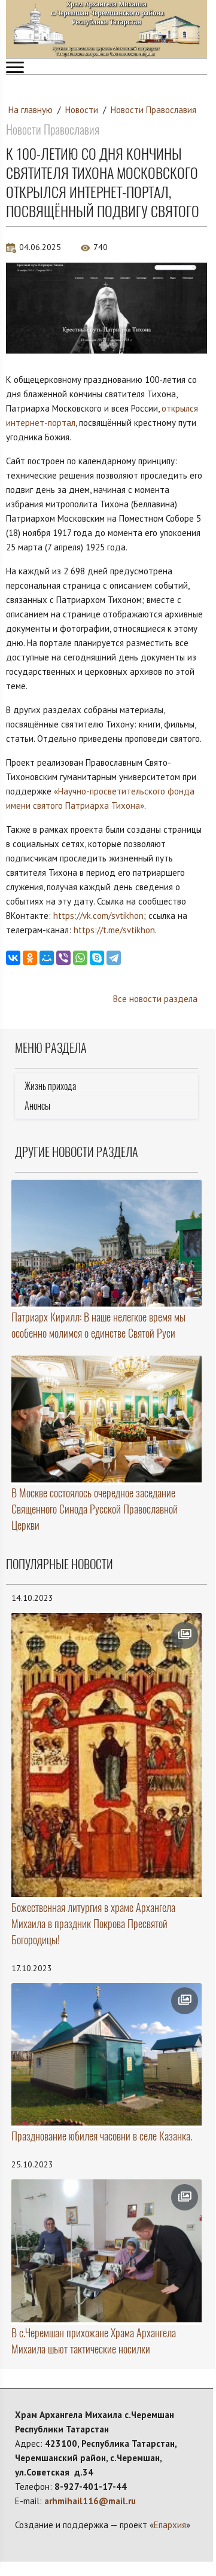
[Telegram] (114, 958)
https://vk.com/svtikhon (98, 916)
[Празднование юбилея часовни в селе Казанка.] (107, 2055)
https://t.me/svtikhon (114, 930)
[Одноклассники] (30, 958)
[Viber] (63, 958)
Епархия (170, 2525)
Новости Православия (153, 110)
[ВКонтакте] (13, 958)
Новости (82, 110)
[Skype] (97, 958)
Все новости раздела (155, 999)
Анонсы (37, 1106)
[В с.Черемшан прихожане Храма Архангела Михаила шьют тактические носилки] (107, 2251)
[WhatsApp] (80, 958)
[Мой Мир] (47, 958)
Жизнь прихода (50, 1086)
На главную (31, 110)
